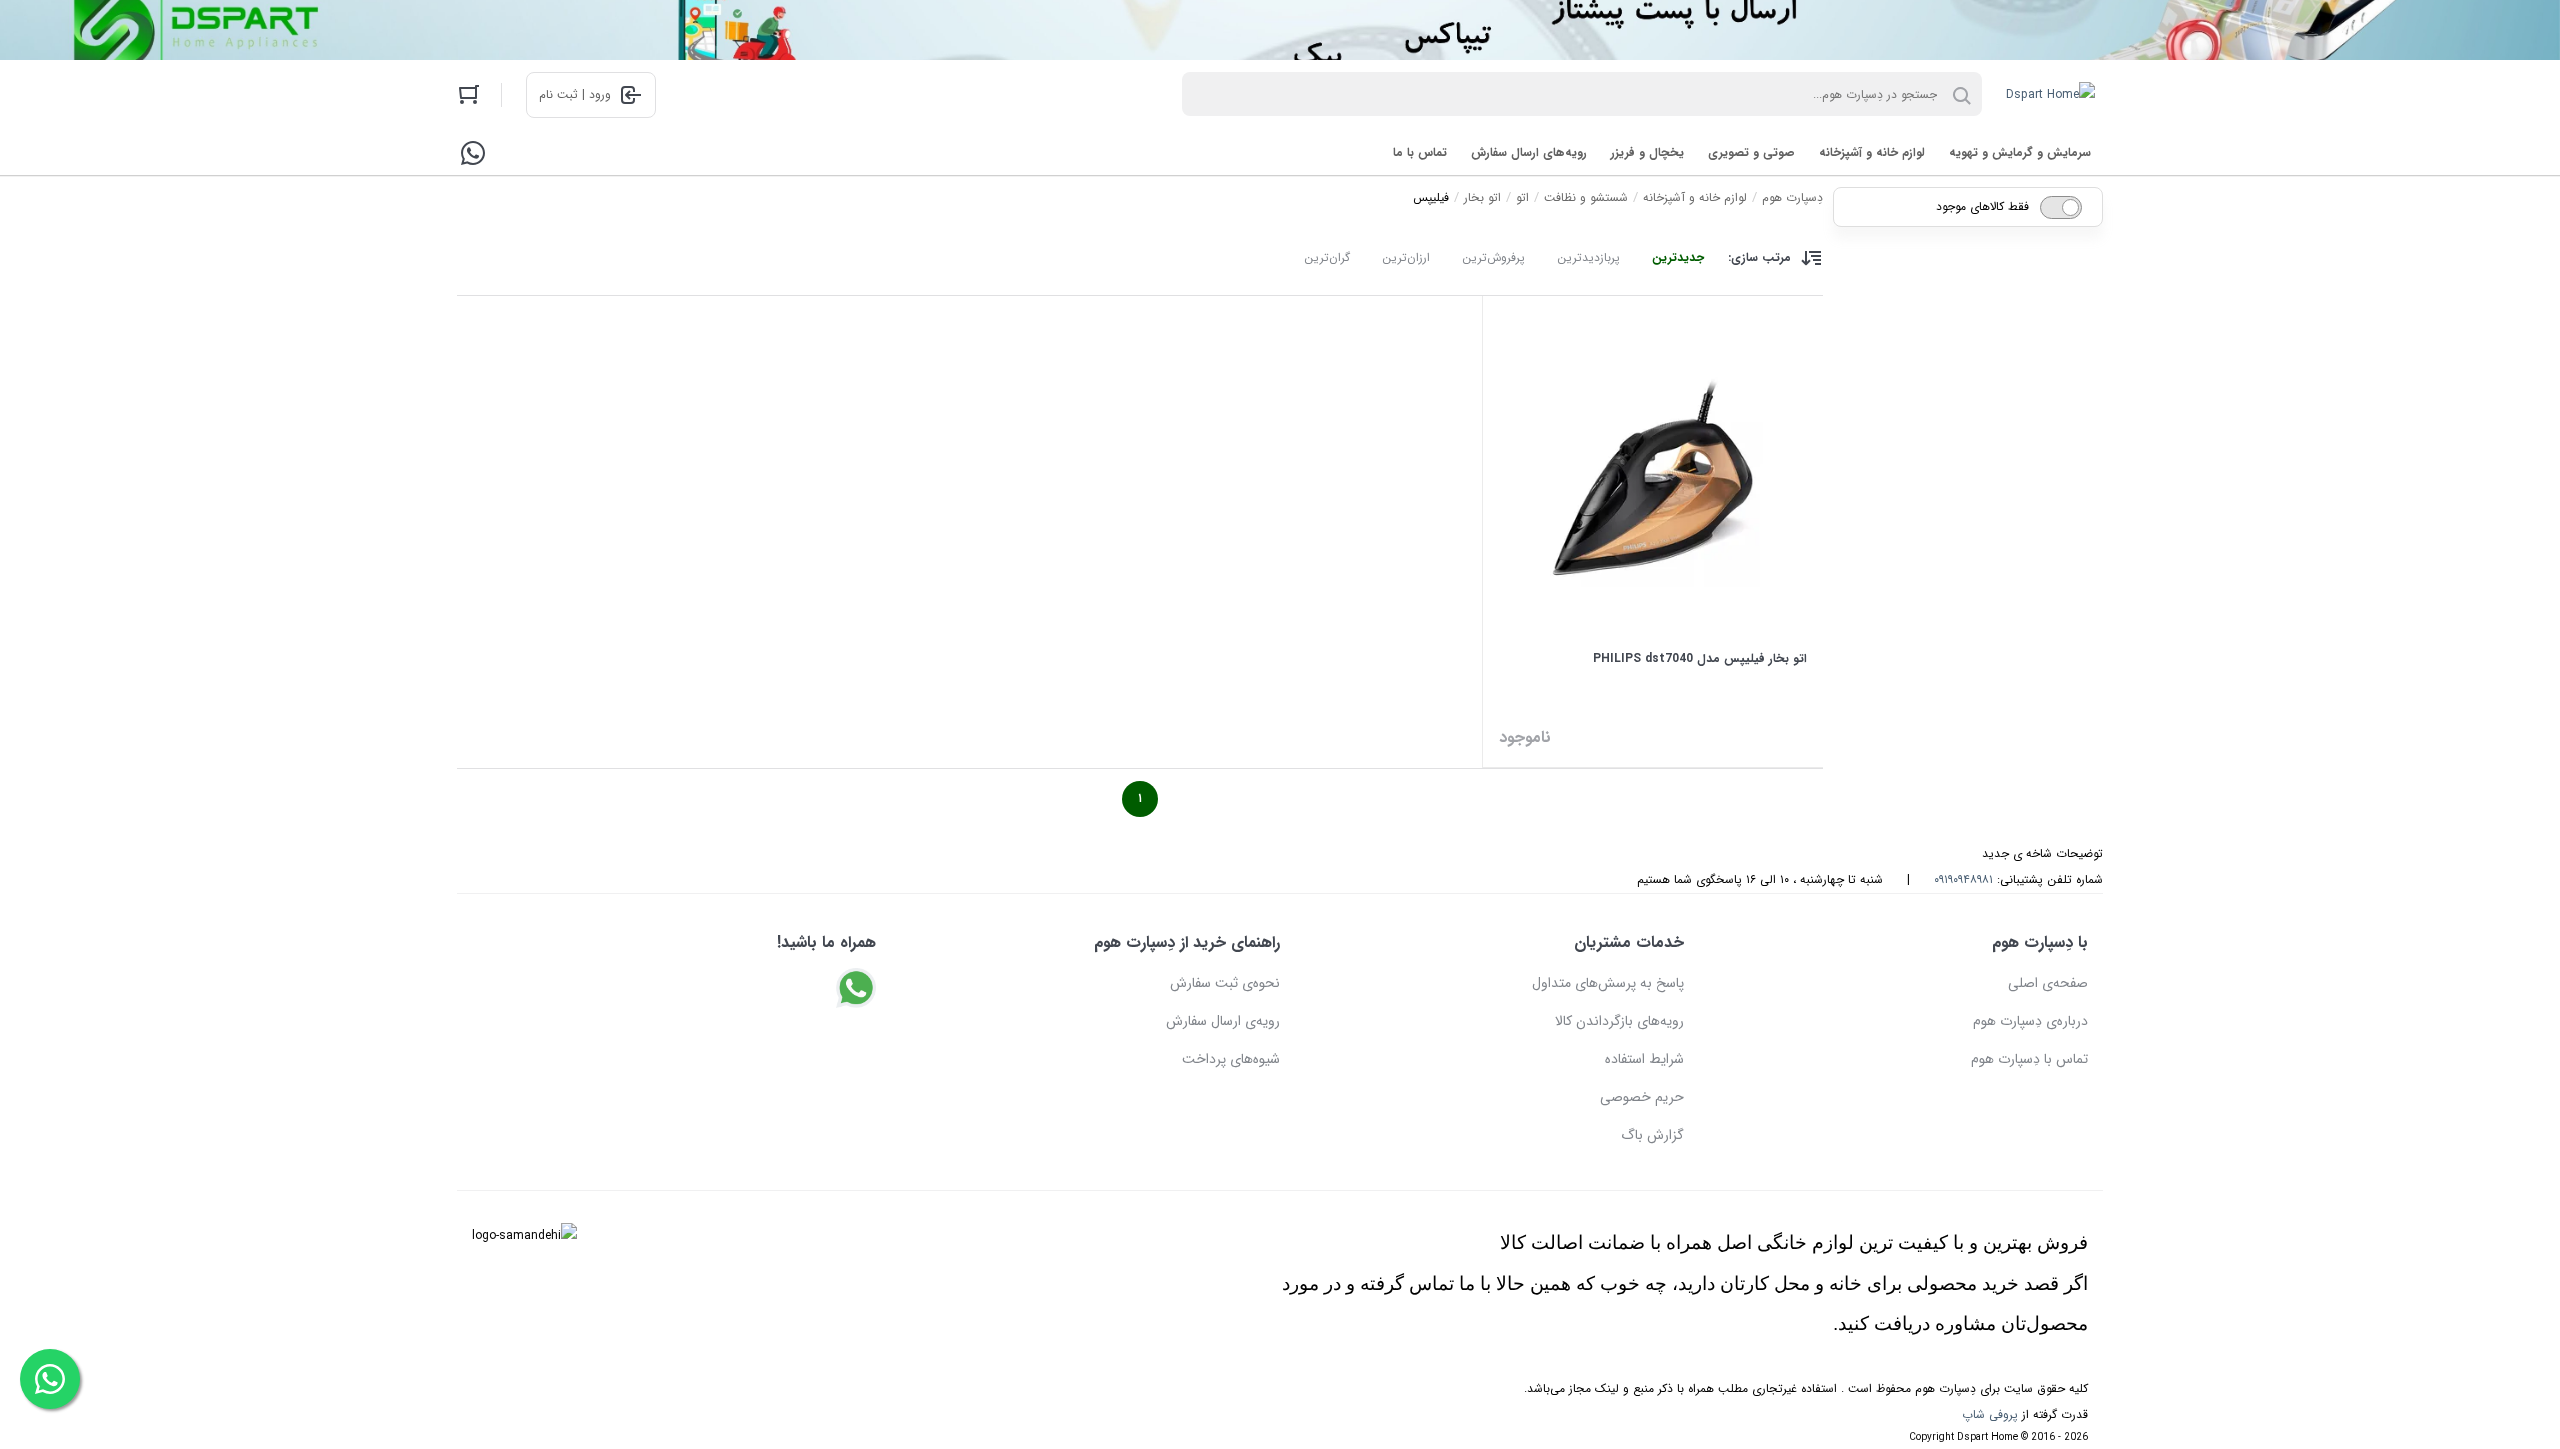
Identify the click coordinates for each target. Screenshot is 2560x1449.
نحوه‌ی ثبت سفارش (1225, 983)
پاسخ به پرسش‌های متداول (1608, 983)
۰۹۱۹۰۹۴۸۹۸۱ (1963, 879)
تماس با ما (1420, 152)
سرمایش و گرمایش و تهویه (2020, 152)
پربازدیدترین (1588, 257)
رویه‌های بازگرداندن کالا (1619, 1021)
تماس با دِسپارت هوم (2029, 1059)
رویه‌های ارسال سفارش (1529, 152)
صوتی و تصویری (1751, 152)
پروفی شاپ (1990, 1414)
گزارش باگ (1652, 1135)
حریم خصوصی (1642, 1097)
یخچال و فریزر (1647, 152)
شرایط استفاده (1644, 1059)
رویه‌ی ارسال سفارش (1223, 1021)
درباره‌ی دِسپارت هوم (2030, 1021)
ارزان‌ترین (1406, 257)
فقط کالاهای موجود (1982, 206)
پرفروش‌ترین (1493, 257)
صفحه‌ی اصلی (2048, 983)
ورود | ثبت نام (575, 94)
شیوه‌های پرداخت (1231, 1059)
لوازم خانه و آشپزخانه (1872, 152)
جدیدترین (1678, 257)
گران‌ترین (1327, 257)
